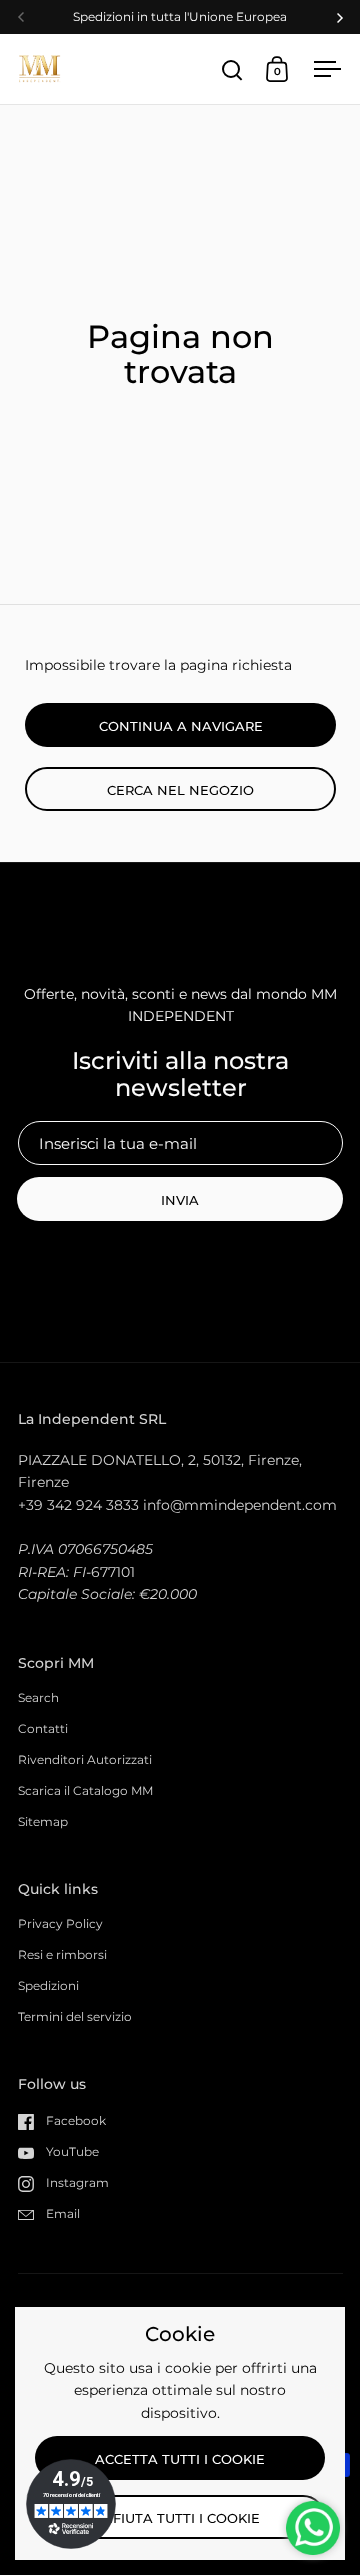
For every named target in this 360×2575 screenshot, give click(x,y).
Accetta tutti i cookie (180, 2459)
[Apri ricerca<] (232, 69)
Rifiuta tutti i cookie (180, 2518)
